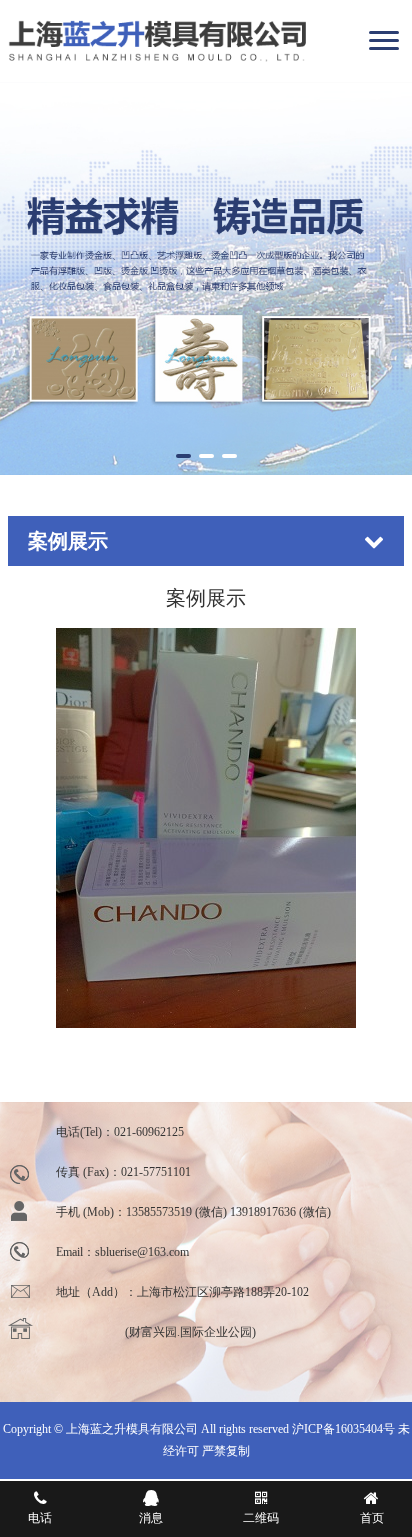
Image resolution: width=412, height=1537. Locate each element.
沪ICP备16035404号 (343, 1429)
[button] (183, 456)
